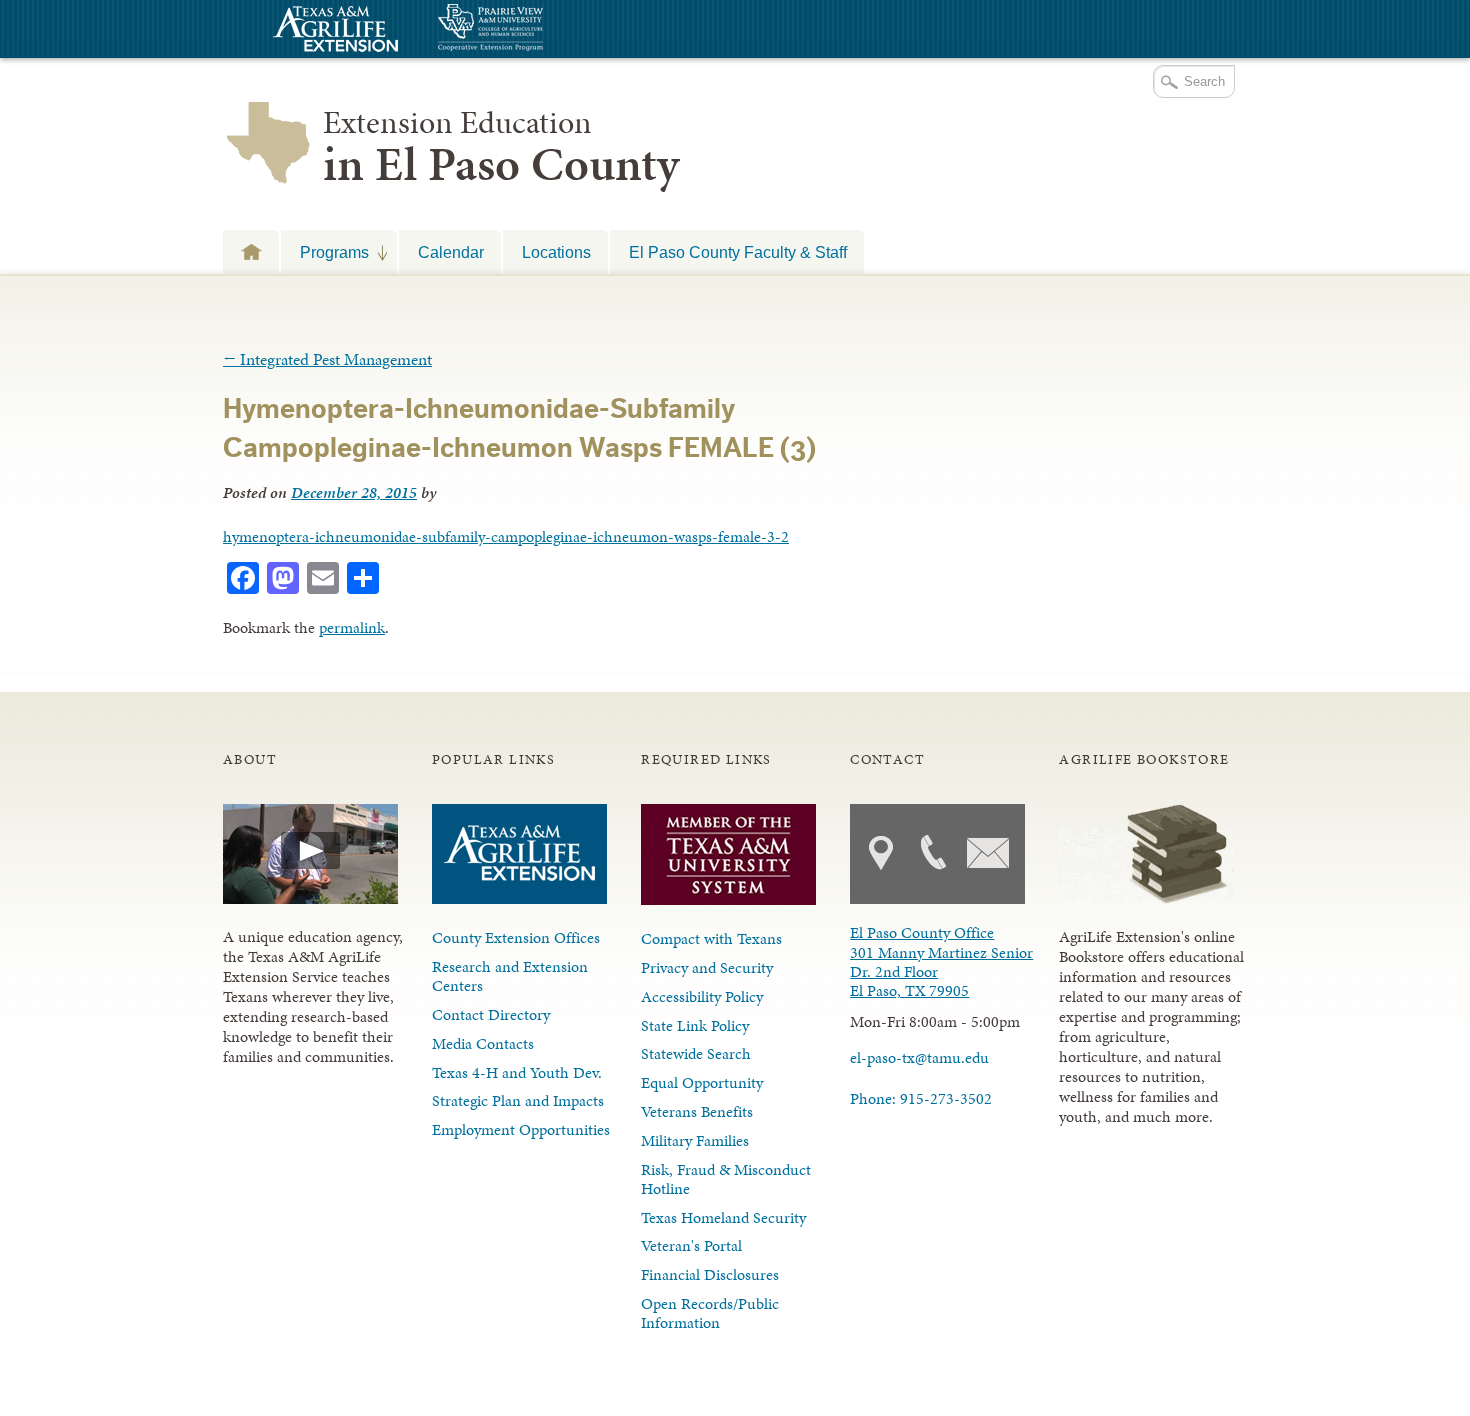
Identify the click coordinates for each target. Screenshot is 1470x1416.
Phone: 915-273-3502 (921, 1098)
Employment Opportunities (521, 1129)
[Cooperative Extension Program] (545, 29)
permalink (352, 627)
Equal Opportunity (702, 1082)
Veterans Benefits (697, 1111)
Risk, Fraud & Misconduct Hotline (726, 1179)
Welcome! (251, 251)
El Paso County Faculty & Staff (738, 252)
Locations (556, 252)
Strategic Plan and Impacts (518, 1100)
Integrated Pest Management (327, 359)
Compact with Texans (711, 938)
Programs (325, 252)
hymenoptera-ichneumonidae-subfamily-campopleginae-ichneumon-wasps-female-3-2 (506, 536)
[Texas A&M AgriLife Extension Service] (333, 31)
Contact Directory (491, 1014)
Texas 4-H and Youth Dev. (517, 1072)
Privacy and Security (707, 967)
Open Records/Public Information (710, 1313)
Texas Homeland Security (723, 1217)
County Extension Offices (516, 937)
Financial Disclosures (710, 1274)
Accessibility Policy (702, 996)
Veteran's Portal (691, 1245)
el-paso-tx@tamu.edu (919, 1057)
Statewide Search (696, 1053)
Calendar (451, 252)
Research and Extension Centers (510, 976)
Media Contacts (483, 1043)
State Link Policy (695, 1025)
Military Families (695, 1140)
